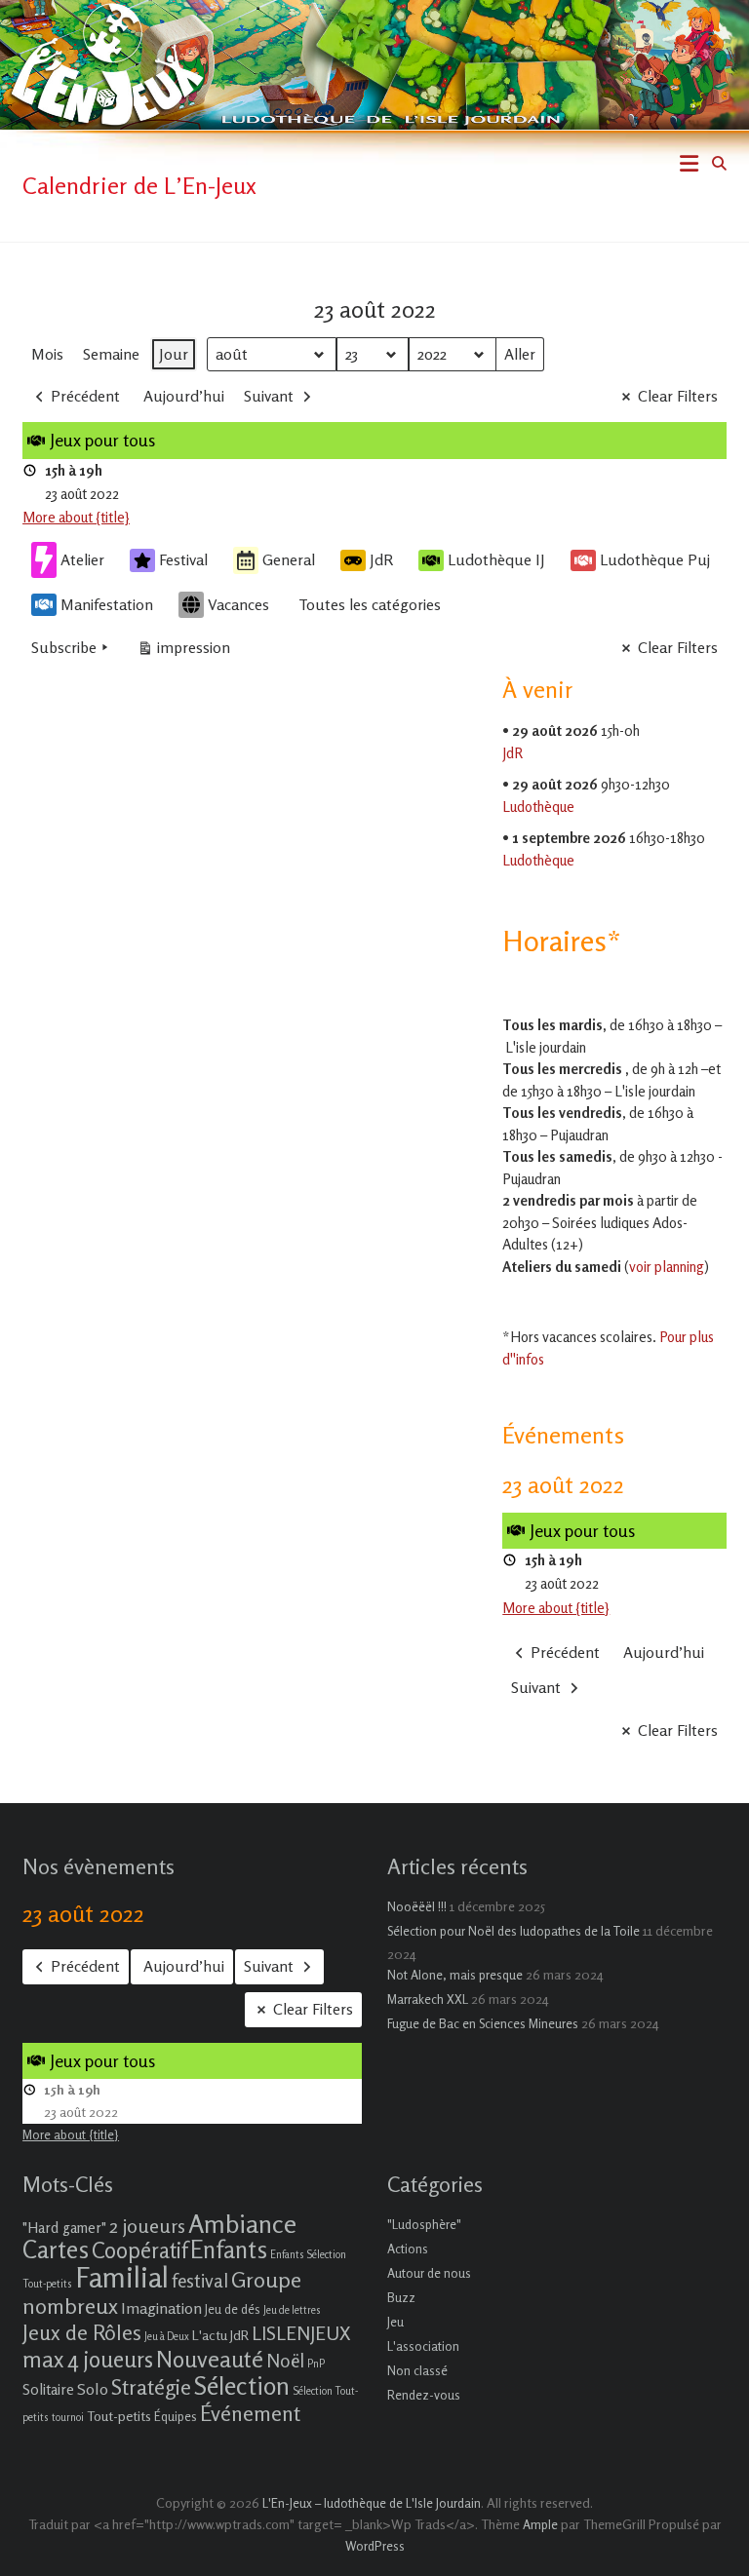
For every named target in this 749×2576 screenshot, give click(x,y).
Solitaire (48, 2389)
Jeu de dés (233, 2309)
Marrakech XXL (428, 1999)
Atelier (82, 559)
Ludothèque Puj (655, 559)
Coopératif (139, 2250)
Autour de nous (429, 2273)
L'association (423, 2346)
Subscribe (64, 647)
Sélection (242, 2385)
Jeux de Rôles (82, 2332)
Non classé (417, 2370)
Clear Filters (678, 396)
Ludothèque (538, 807)
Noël (285, 2360)
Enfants (229, 2249)
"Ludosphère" (424, 2224)
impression (183, 652)
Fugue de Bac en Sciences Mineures (483, 2023)
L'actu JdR (220, 2335)
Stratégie (151, 2387)
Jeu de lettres (292, 2310)
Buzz (401, 2297)
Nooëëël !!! (417, 1906)
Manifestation (107, 604)
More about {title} (76, 517)
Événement (250, 2413)
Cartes (56, 2249)
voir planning (667, 1267)
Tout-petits (119, 2416)
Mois (47, 354)
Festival (183, 559)
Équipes (176, 2416)
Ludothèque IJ (496, 559)
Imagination (161, 2308)
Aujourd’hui (184, 396)
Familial (122, 2277)
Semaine (111, 354)
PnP (316, 2364)
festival (200, 2280)
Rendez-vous (424, 2395)
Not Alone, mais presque (455, 1975)
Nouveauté (210, 2359)
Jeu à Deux (167, 2337)
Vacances (238, 604)
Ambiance (242, 2224)
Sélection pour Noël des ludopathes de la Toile (513, 1931)
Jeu (395, 2322)
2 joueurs (147, 2226)
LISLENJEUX (301, 2333)
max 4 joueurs (88, 2359)
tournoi (68, 2418)
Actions (408, 2249)
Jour (174, 354)
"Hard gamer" (64, 2228)
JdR (381, 559)
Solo (93, 2389)
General (289, 559)
